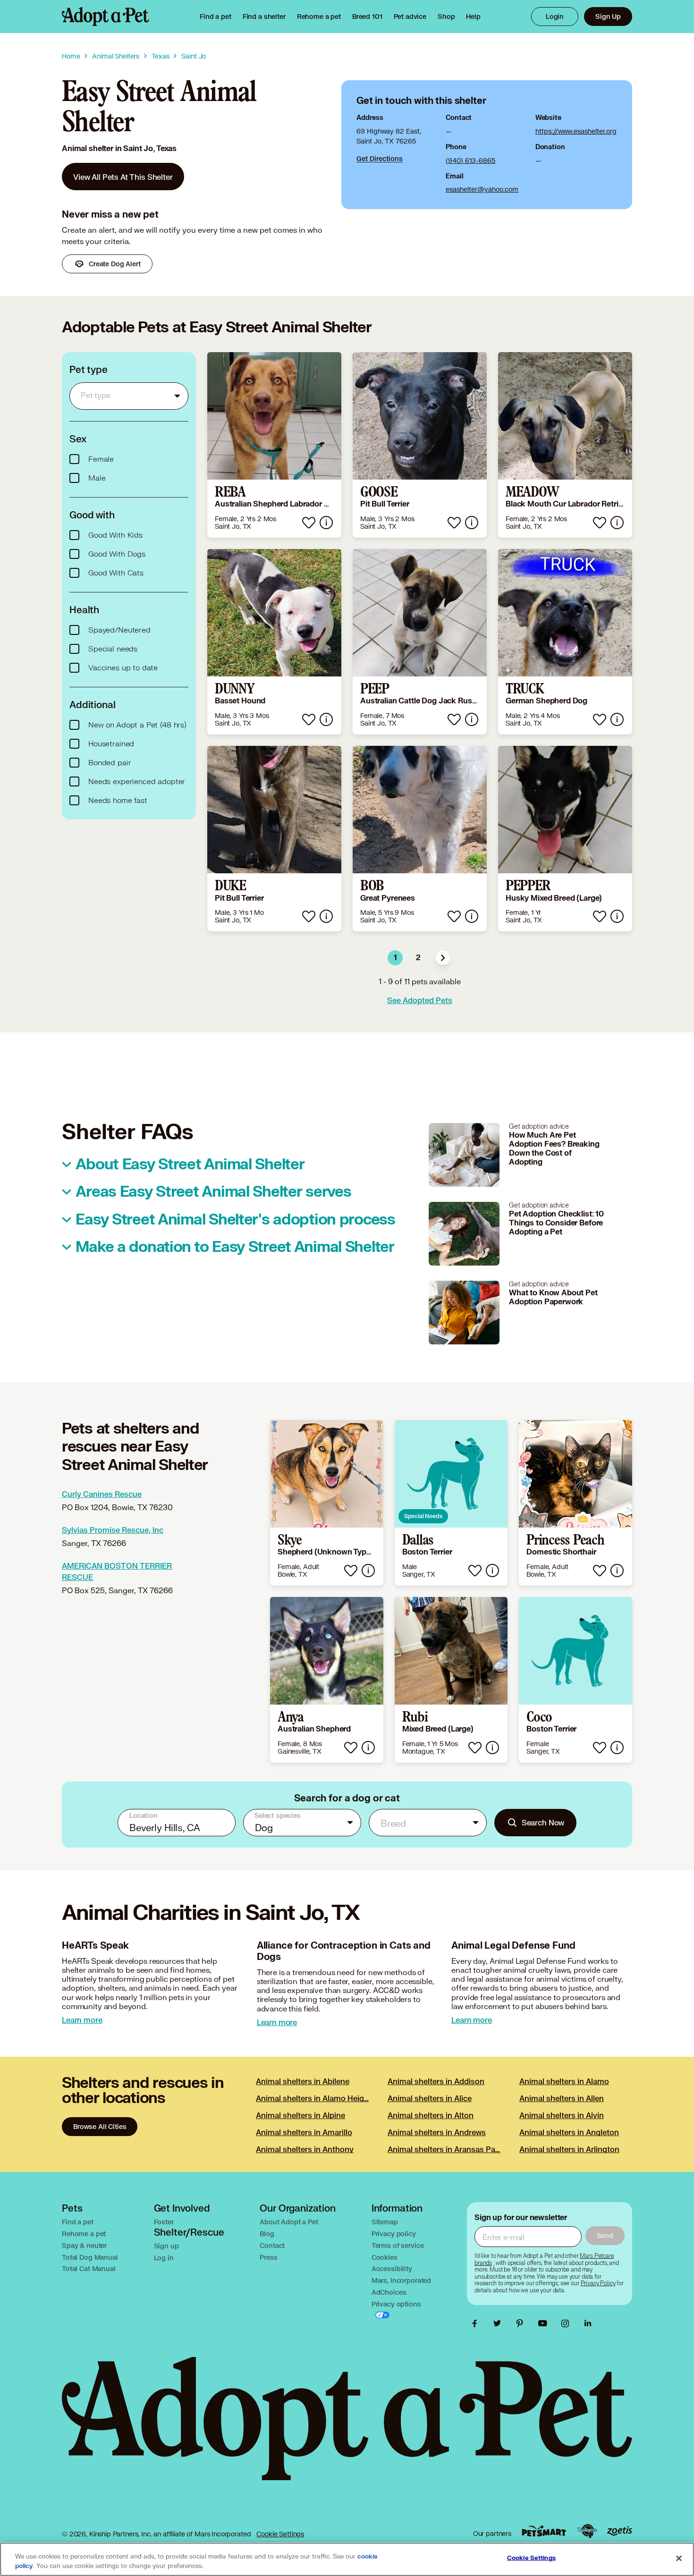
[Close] (679, 2559)
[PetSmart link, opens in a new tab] (544, 2531)
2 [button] (418, 958)
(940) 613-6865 (470, 160)
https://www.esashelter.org (576, 131)
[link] (319, 17)
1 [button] (395, 958)
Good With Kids (115, 535)
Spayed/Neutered (119, 630)
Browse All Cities (100, 2126)
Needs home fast (118, 801)
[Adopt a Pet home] (106, 17)
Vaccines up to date (123, 668)
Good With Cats (116, 573)
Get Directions (380, 158)
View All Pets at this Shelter (123, 177)
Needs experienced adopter (137, 782)
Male (97, 478)
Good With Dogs (117, 554)
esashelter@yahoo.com (482, 189)
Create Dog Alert (115, 264)
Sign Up (608, 16)
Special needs (113, 649)
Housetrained (111, 744)
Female (101, 459)
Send (605, 2235)
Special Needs (423, 1516)
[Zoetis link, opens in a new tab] (619, 2531)
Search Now (543, 1822)
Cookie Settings (280, 2534)
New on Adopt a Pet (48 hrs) (137, 725)
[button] (443, 958)
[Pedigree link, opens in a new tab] (587, 2531)
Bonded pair (110, 763)
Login (555, 16)
